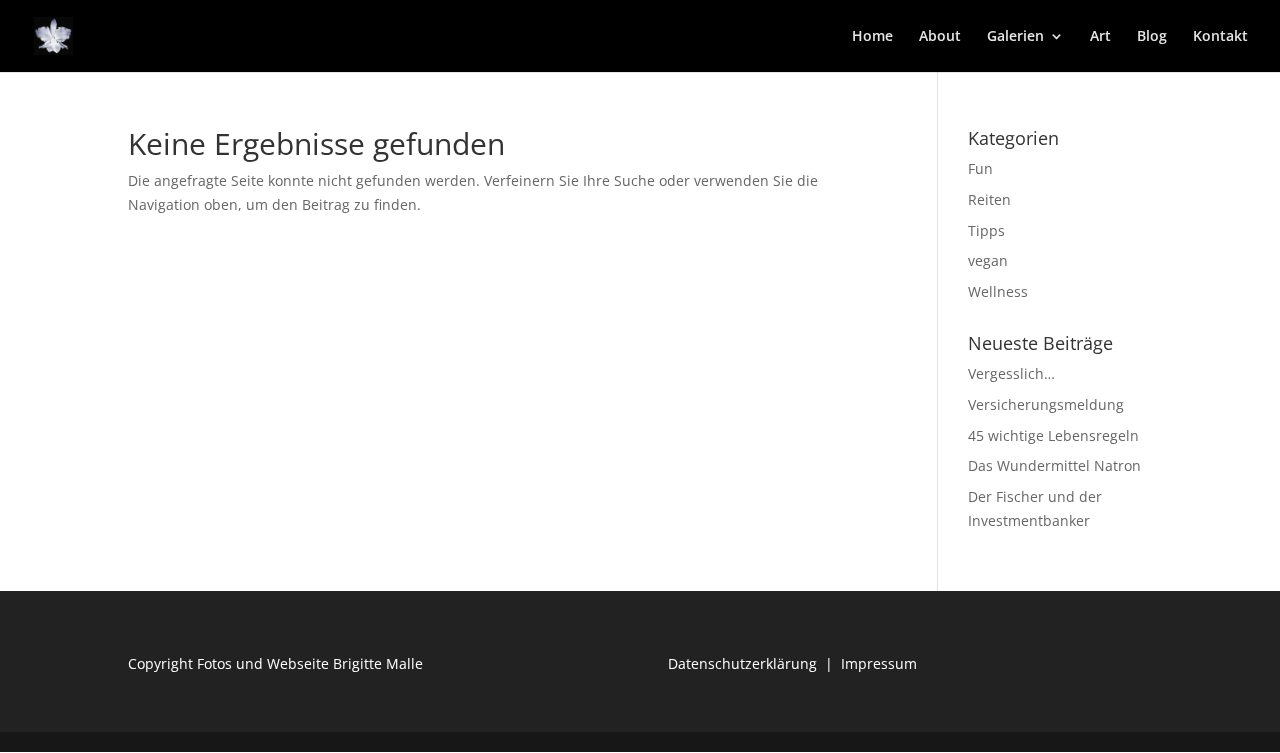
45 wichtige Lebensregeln (1053, 435)
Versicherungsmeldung (1046, 404)
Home (872, 37)
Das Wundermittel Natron (1054, 465)
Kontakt (1220, 37)
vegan (988, 260)
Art (1100, 37)
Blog (1152, 37)
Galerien (1015, 37)
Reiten (989, 199)
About (940, 37)
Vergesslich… (1011, 373)
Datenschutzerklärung (742, 663)
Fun (980, 168)
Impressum (879, 663)
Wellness (998, 291)
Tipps (986, 230)
